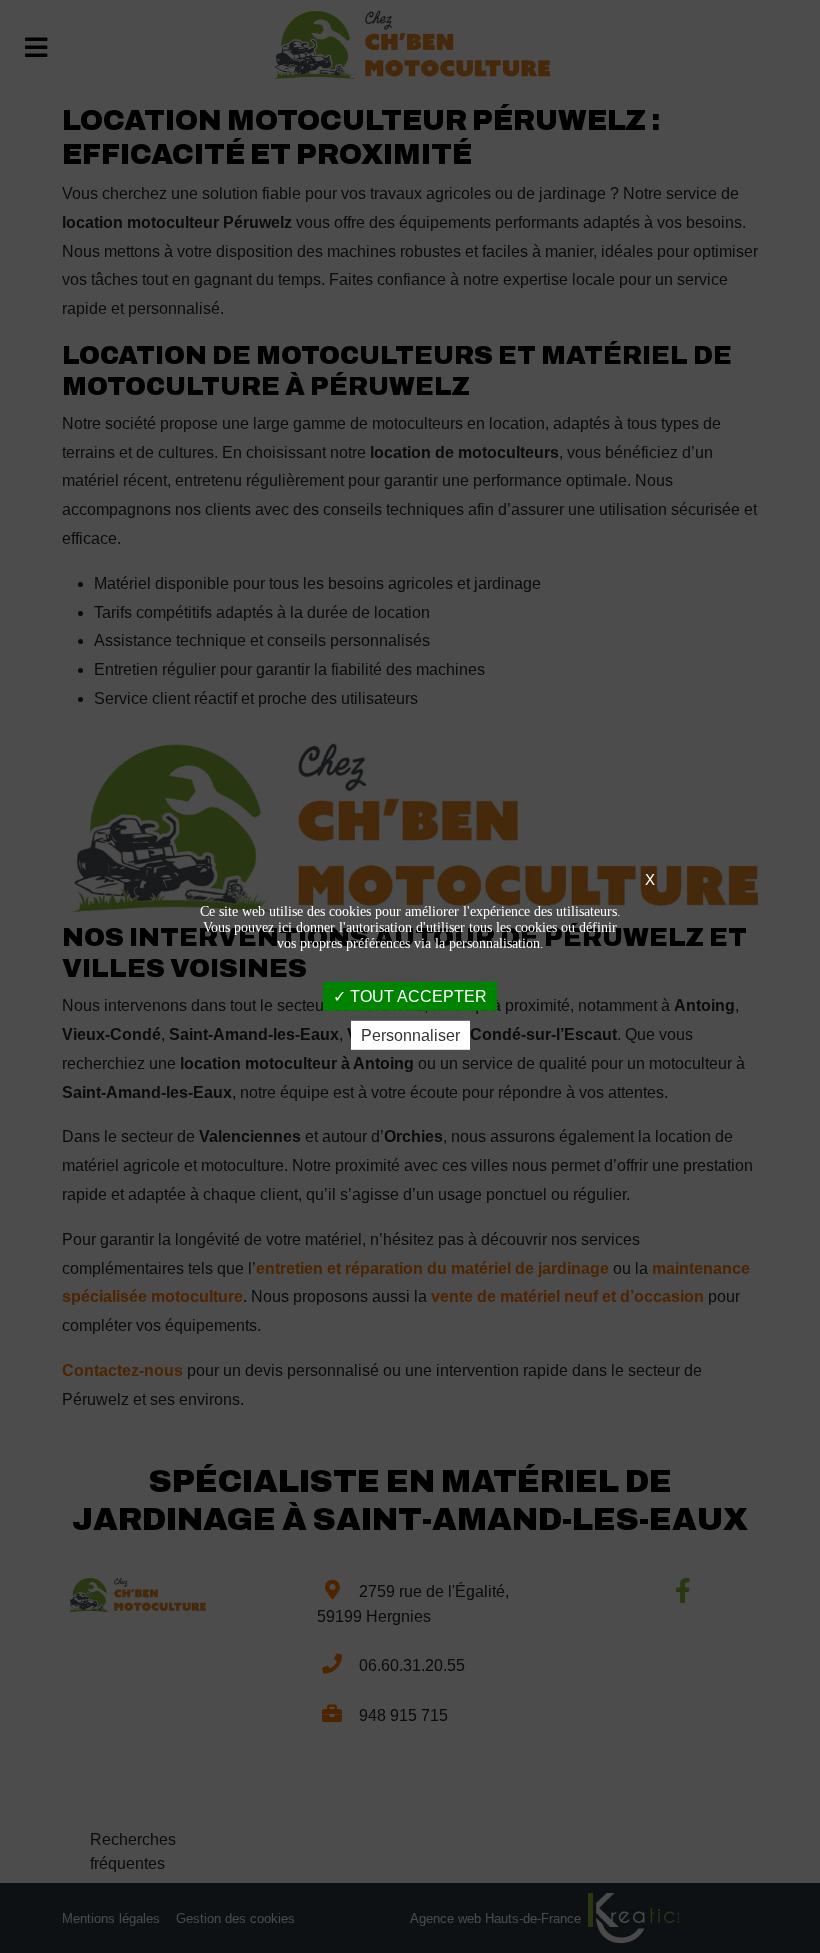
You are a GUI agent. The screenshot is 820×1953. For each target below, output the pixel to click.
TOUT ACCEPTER (416, 995)
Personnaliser (410, 1035)
